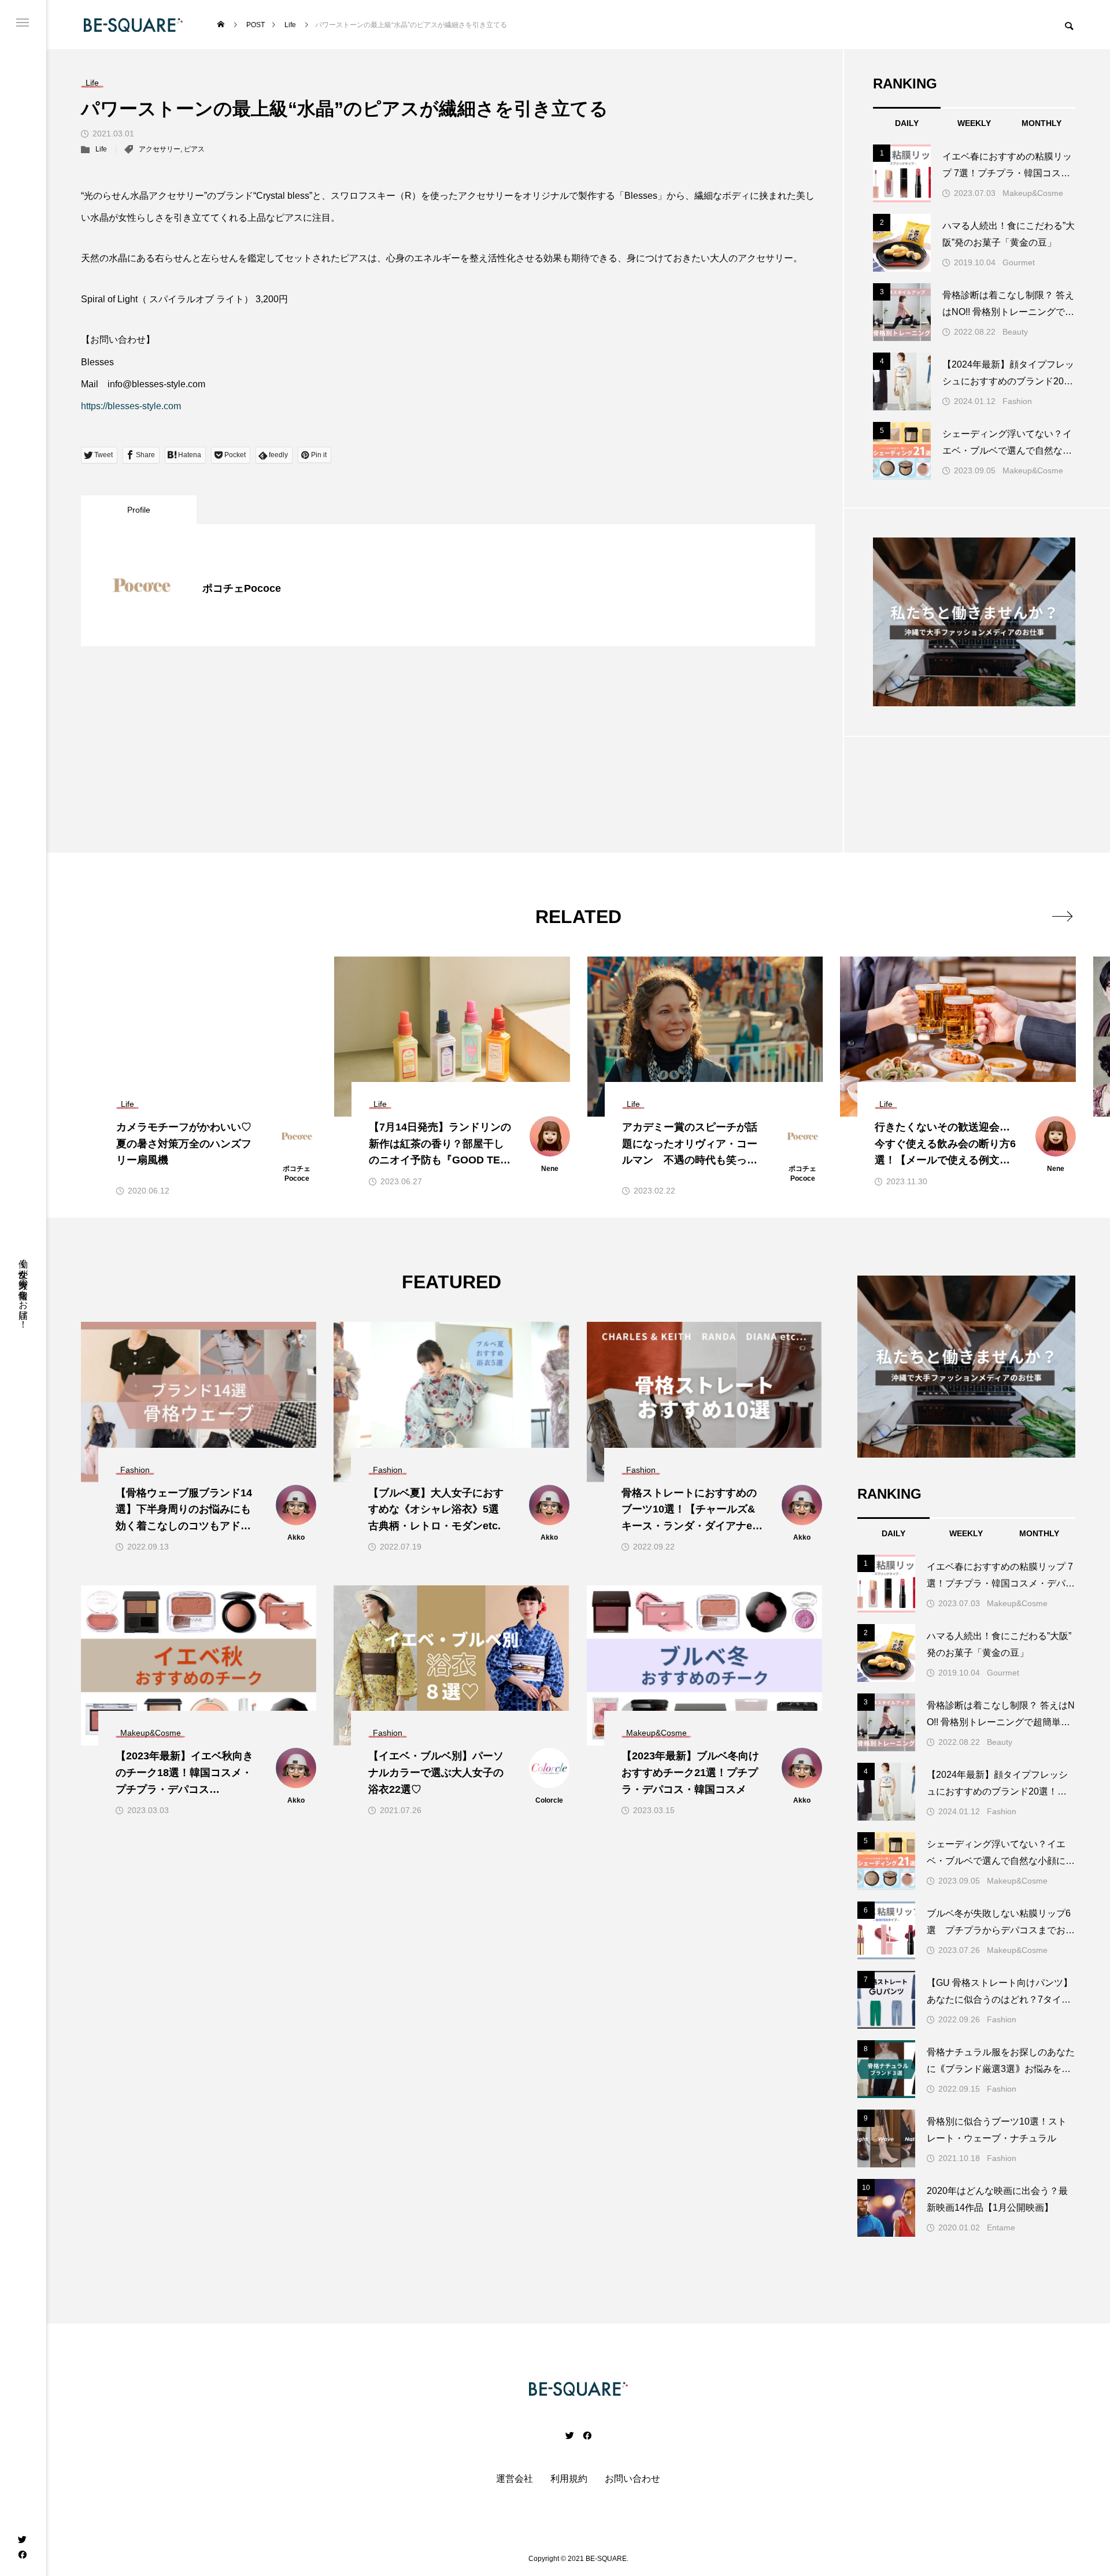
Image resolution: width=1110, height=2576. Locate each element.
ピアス (194, 149)
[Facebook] (22, 2554)
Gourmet (1019, 262)
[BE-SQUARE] (133, 25)
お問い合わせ (632, 2479)
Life (101, 149)
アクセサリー (160, 149)
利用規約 (569, 2479)
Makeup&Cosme (1033, 193)
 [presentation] (1062, 916)
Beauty (1015, 332)
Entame (1001, 2227)
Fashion (1017, 401)
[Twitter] (22, 2539)
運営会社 (515, 2479)
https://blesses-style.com (131, 406)
